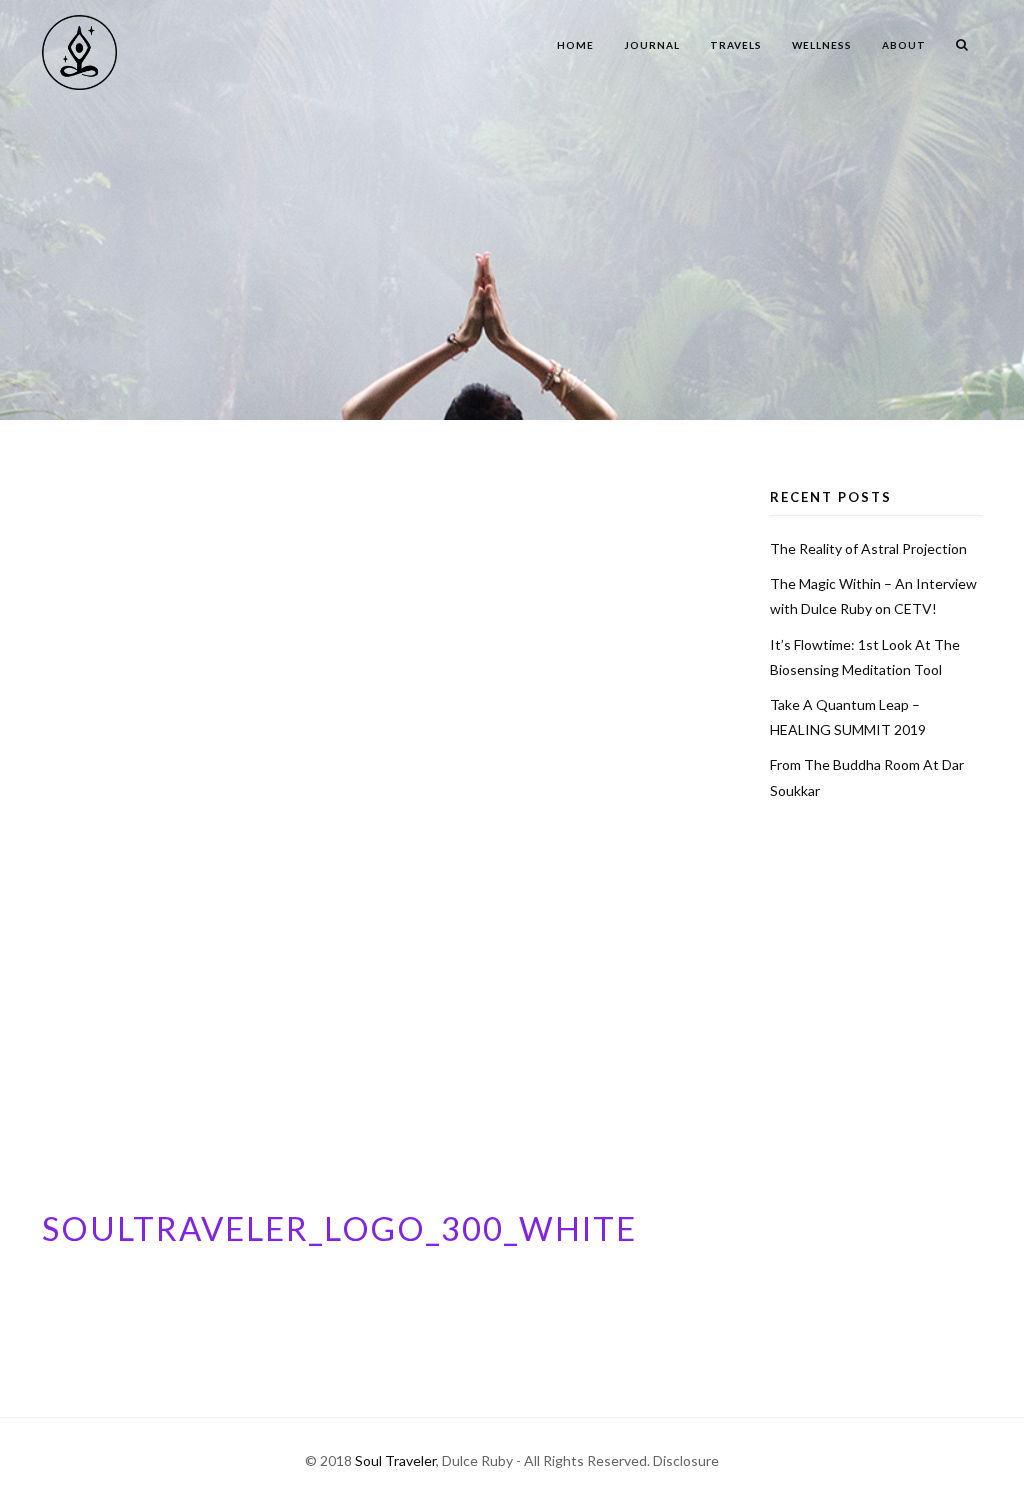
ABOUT (904, 45)
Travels (736, 45)
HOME (575, 45)
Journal (652, 45)
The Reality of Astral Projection (868, 548)
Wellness (822, 45)
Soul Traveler (395, 1460)
